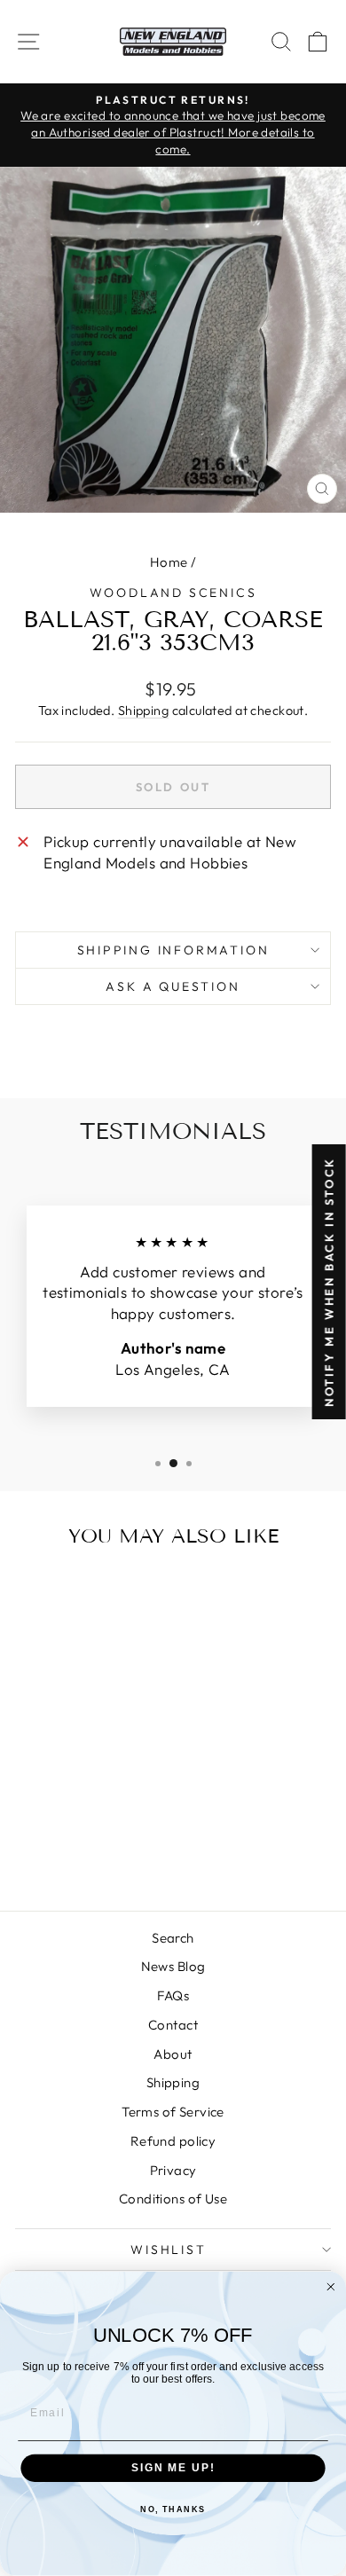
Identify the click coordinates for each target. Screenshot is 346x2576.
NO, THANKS (173, 2510)
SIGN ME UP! (173, 2468)
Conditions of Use (173, 2199)
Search (173, 1938)
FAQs (173, 1995)
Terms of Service (173, 2112)
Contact (173, 2025)
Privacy (173, 2170)
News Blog (173, 1966)
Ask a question (173, 986)
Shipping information (173, 950)
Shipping (143, 711)
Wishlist (168, 2250)
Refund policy (173, 2141)
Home (169, 562)
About (173, 2054)
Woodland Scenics (173, 593)
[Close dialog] (330, 2287)
